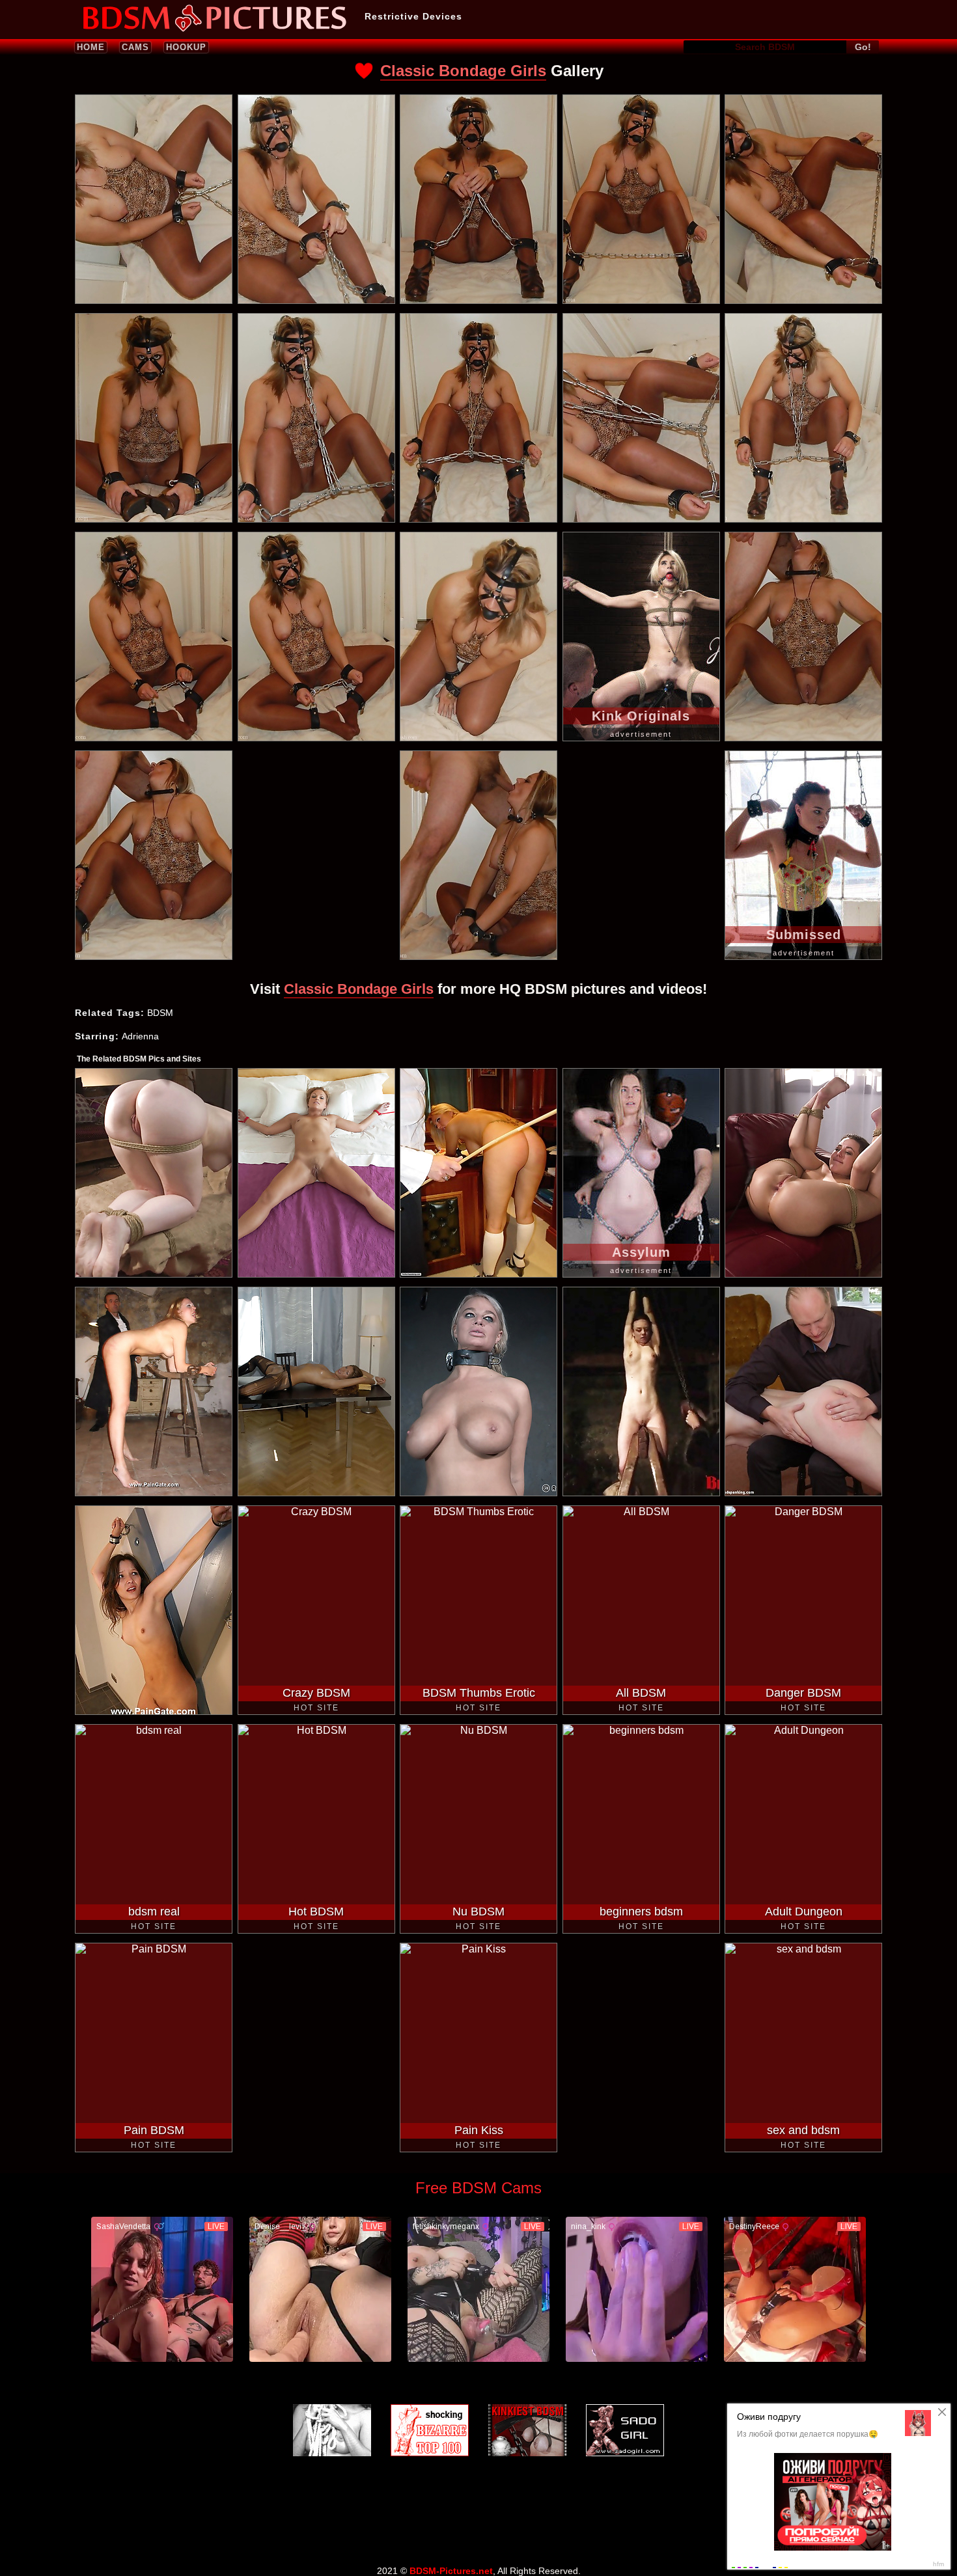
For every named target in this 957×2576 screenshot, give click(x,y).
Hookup (186, 47)
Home (91, 47)
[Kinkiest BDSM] (527, 2430)
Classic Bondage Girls (463, 71)
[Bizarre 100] (430, 2430)
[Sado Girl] (625, 2430)
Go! (863, 47)
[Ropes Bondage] (332, 2430)
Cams (135, 47)
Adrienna (140, 1036)
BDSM (160, 1013)
